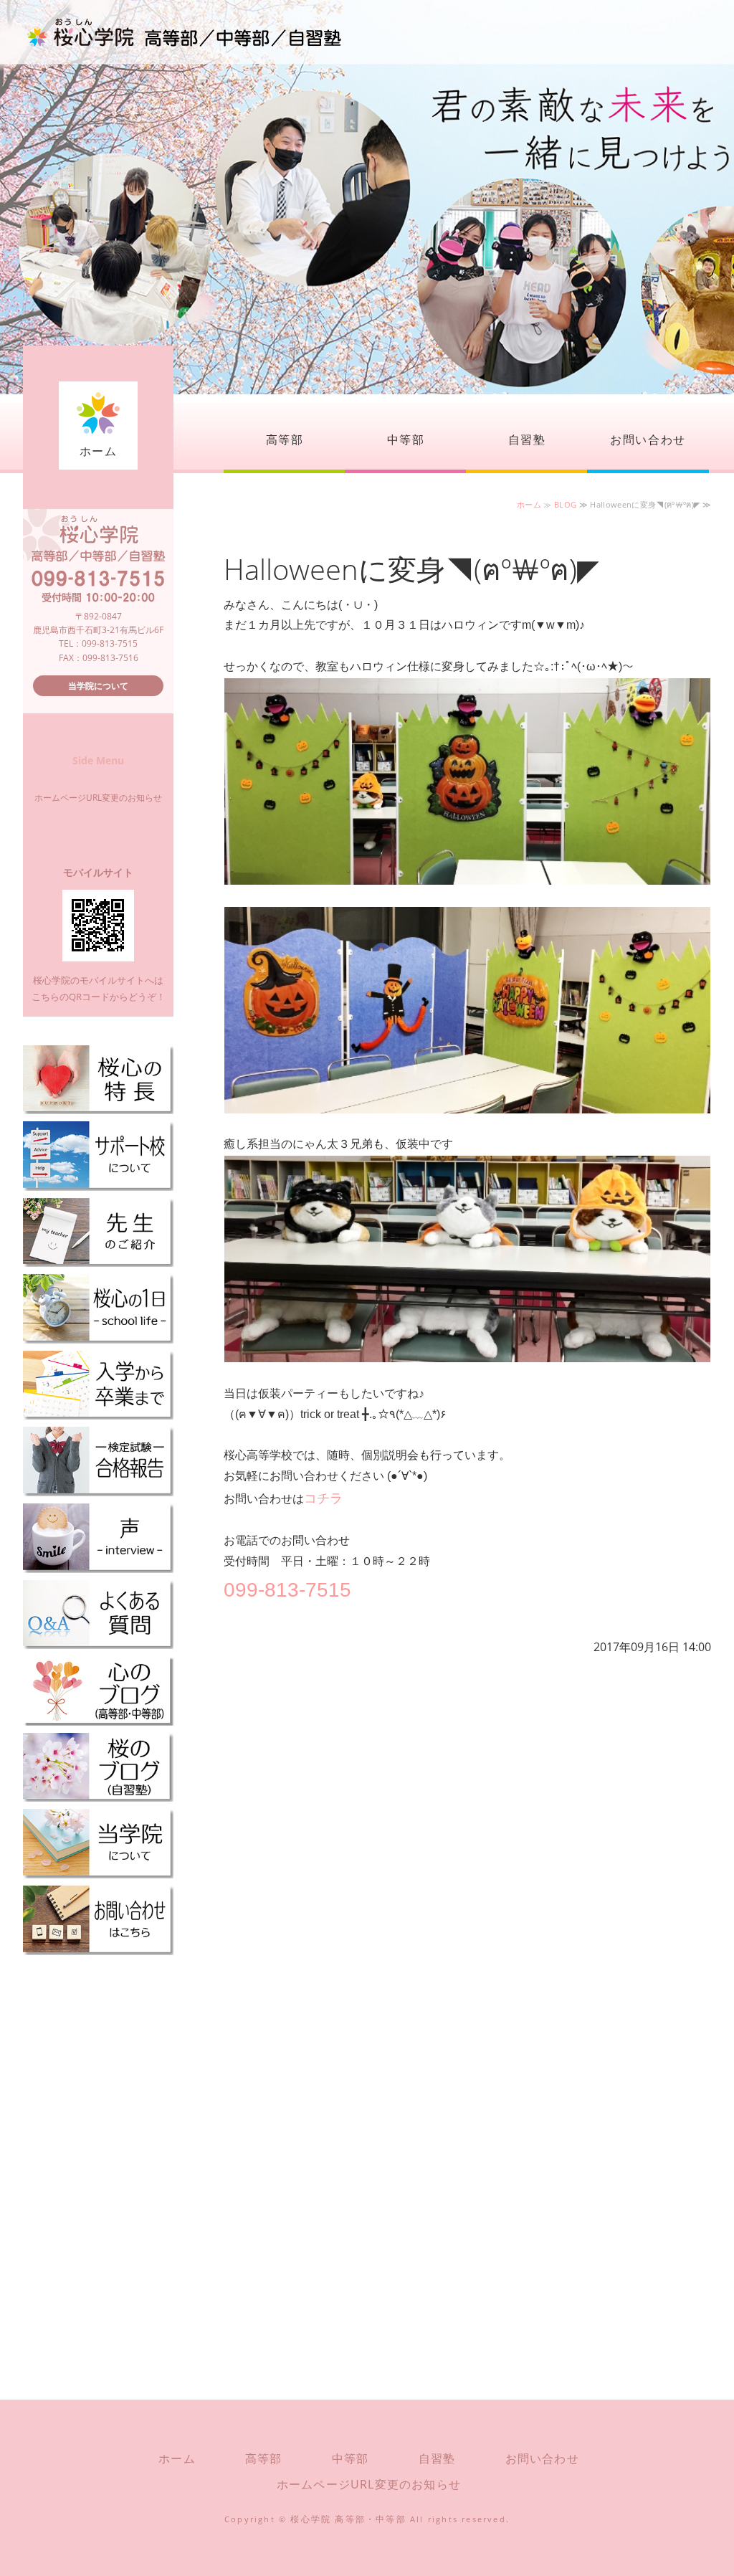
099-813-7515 (287, 1590)
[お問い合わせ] (98, 1948)
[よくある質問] (98, 1642)
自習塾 (527, 439)
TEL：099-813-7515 (98, 643)
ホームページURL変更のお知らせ (98, 798)
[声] (98, 1565)
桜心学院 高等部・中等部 (348, 2519)
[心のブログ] (98, 1719)
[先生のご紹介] (98, 1260)
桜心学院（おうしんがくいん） (184, 32)
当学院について (98, 686)
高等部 (285, 439)
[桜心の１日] (98, 1337)
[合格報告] (98, 1489)
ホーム (99, 451)
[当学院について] (98, 1872)
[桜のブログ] (98, 1795)
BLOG (565, 504)
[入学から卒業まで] (98, 1413)
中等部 (406, 439)
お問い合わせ (648, 439)
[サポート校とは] (98, 1184)
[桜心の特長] (98, 1107)
